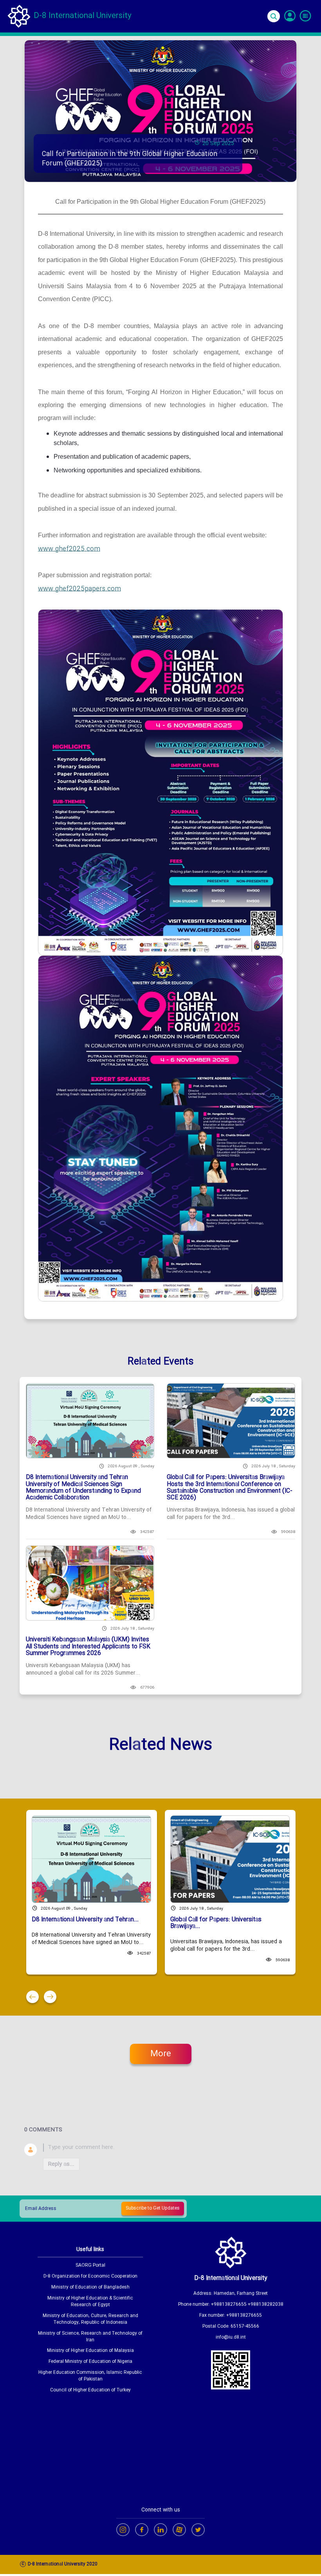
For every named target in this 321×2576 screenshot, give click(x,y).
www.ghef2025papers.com (79, 589)
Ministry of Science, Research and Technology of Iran (90, 2337)
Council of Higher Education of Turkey (90, 2390)
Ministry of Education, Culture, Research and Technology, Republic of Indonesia (90, 2319)
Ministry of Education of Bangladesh (90, 2288)
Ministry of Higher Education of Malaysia (90, 2351)
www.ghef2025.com (69, 549)
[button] (32, 1997)
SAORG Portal (90, 2266)
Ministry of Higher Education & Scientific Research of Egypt (90, 2302)
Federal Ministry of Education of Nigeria (90, 2362)
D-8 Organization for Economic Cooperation (90, 2277)
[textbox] (170, 2148)
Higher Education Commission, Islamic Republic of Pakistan (90, 2376)
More (161, 2054)
